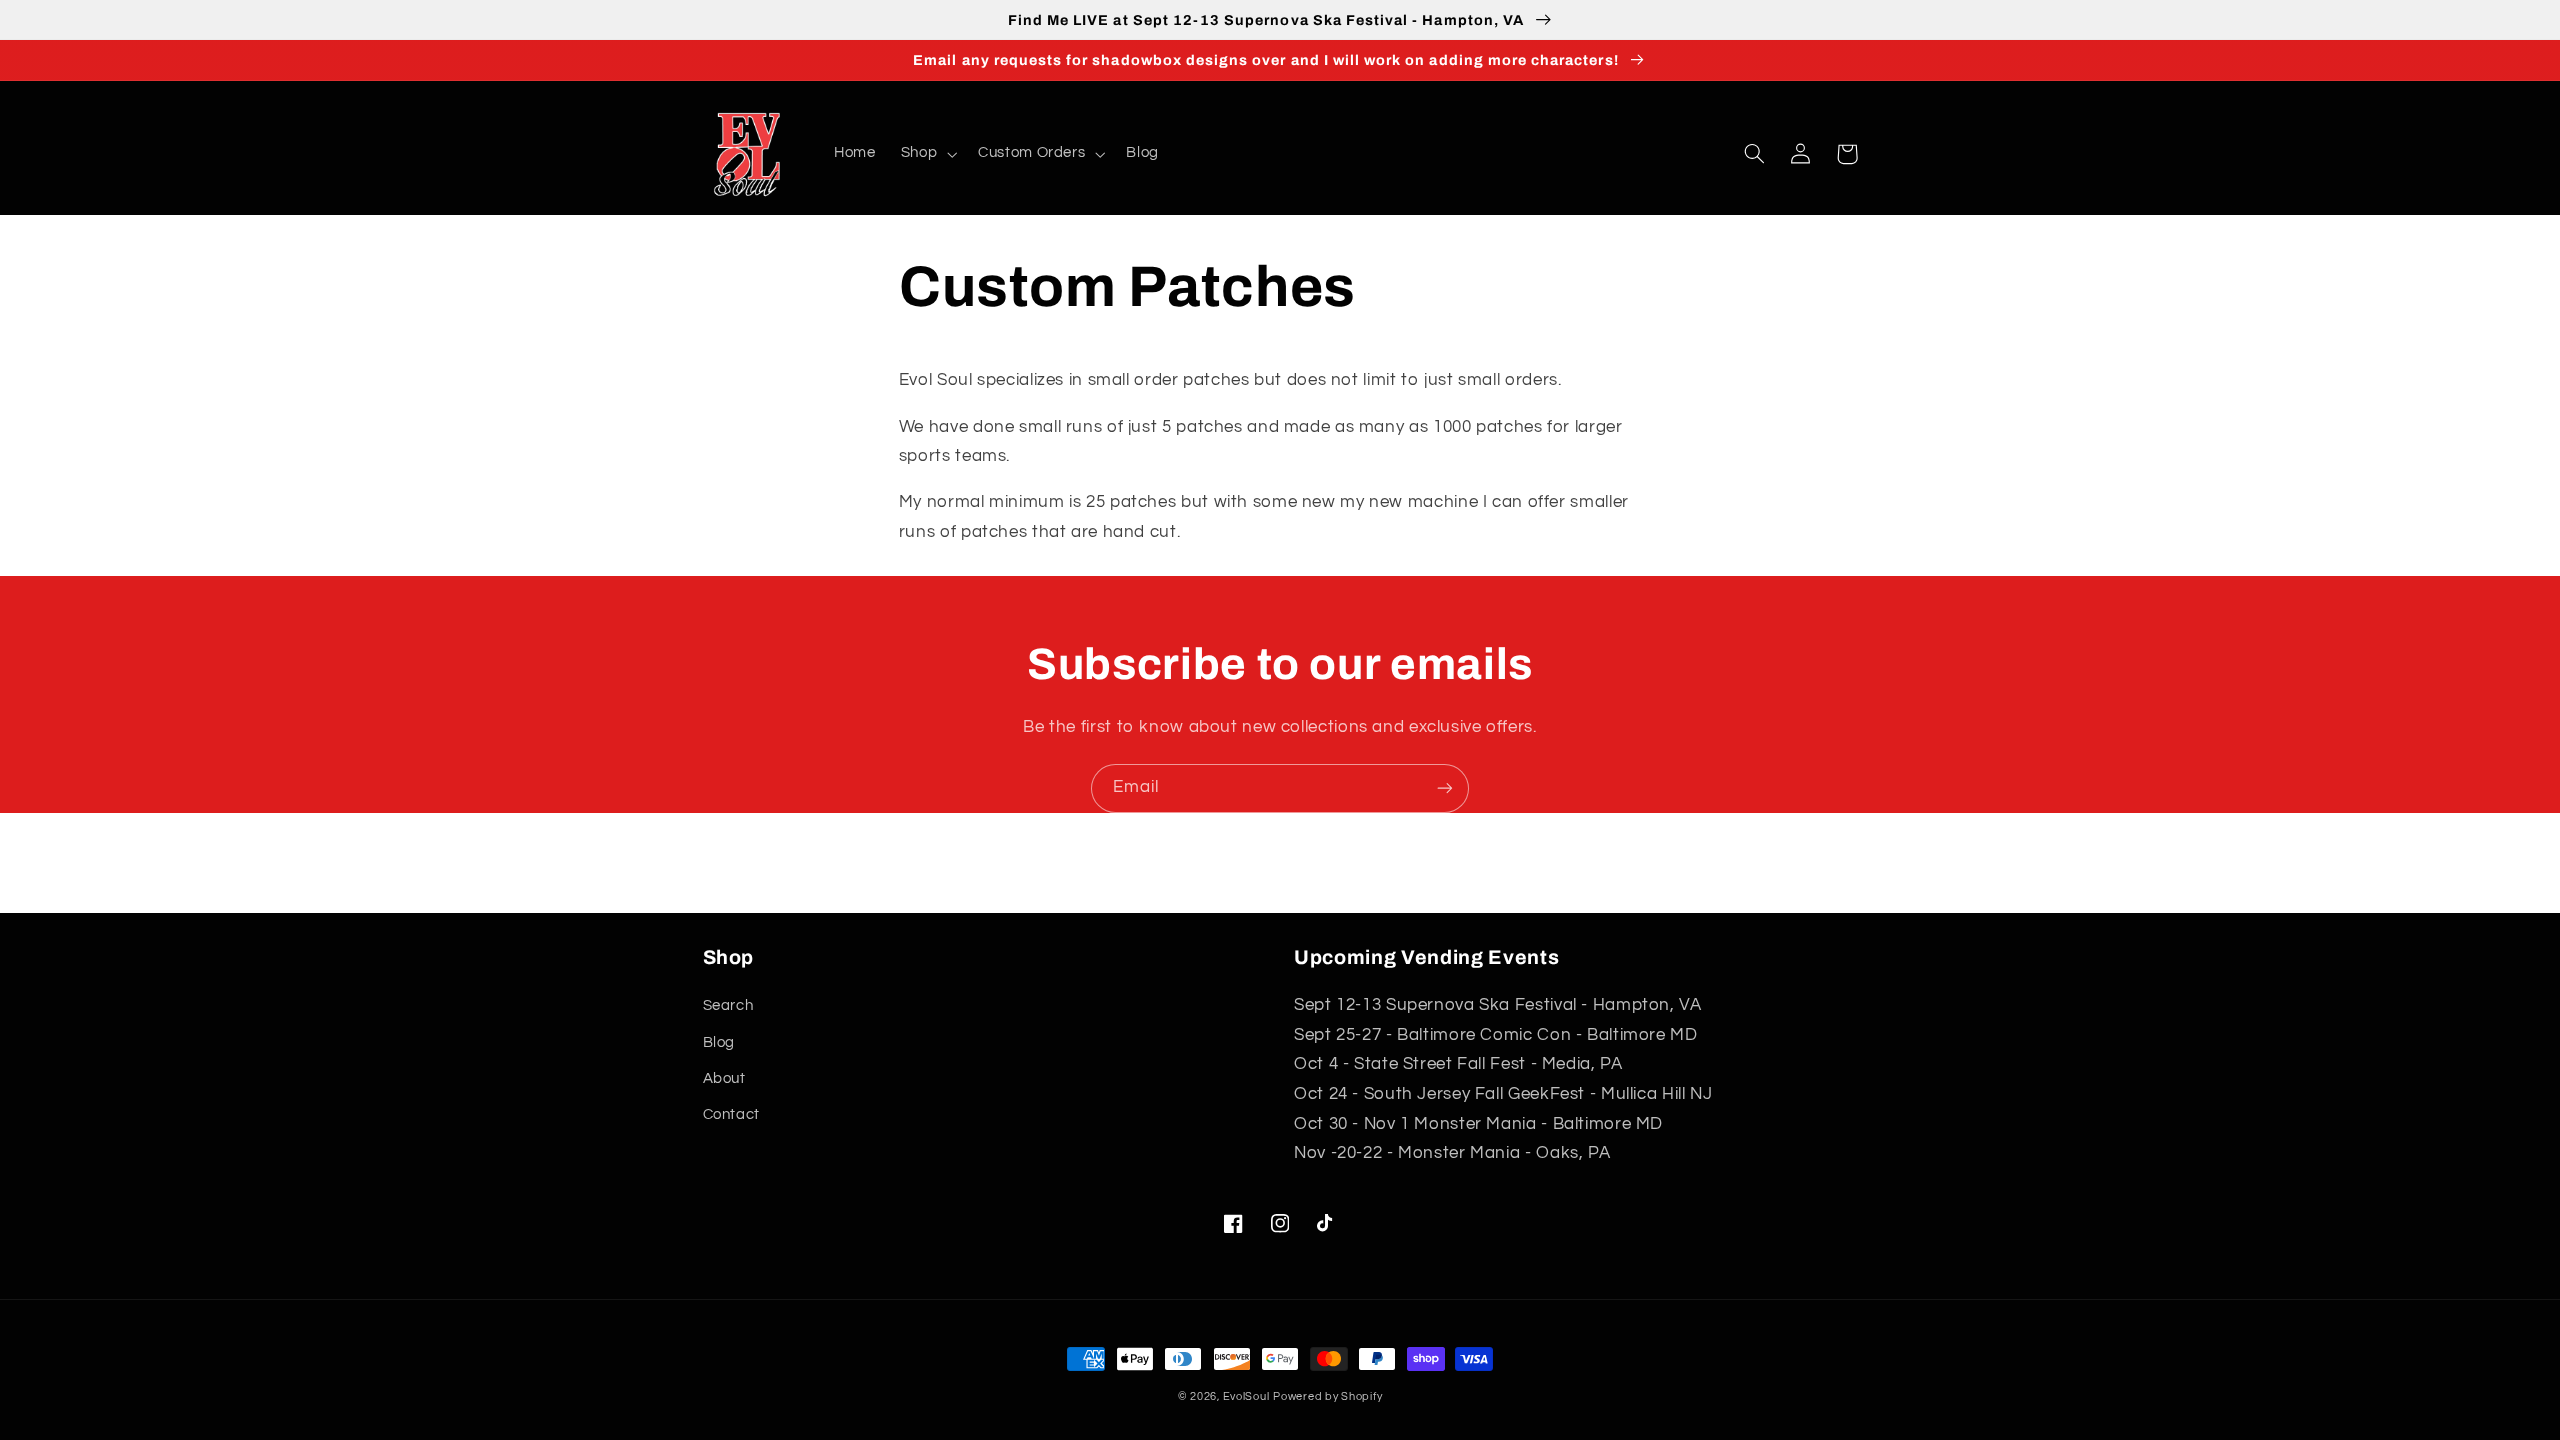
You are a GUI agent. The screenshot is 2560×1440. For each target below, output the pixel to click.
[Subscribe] (1445, 788)
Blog (719, 1042)
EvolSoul (1246, 1396)
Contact (731, 1114)
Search (728, 1005)
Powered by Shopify (1327, 1396)
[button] (926, 154)
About (724, 1078)
